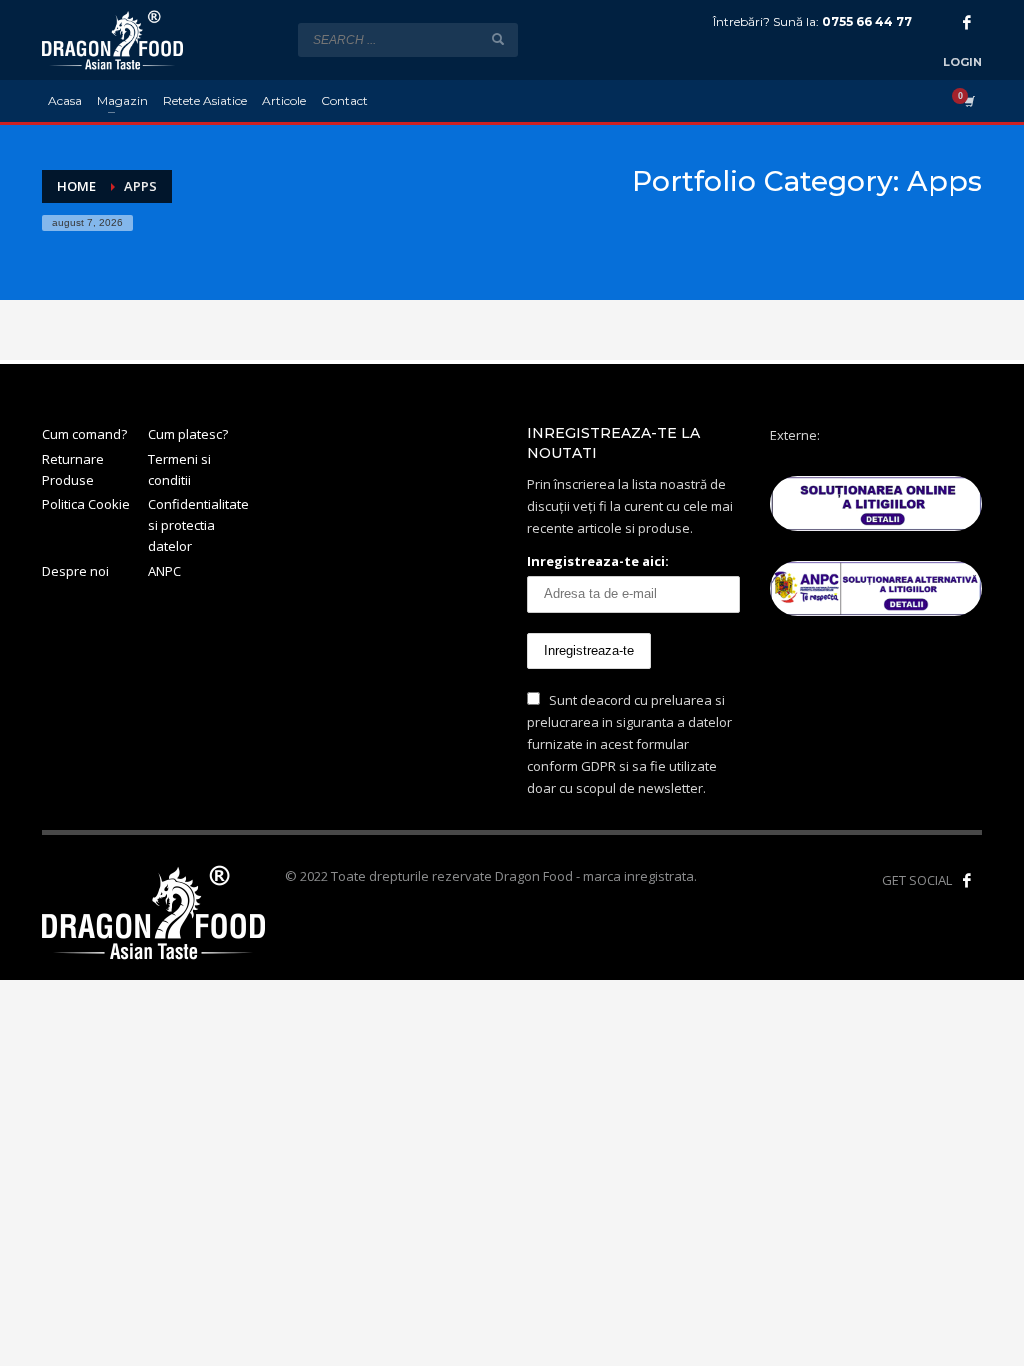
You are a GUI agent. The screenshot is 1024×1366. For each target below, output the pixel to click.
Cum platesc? (188, 434)
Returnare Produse (73, 469)
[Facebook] (967, 22)
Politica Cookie (86, 504)
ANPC (164, 571)
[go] (498, 39)
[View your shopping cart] (968, 101)
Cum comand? (84, 434)
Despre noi (75, 571)
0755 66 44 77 (867, 21)
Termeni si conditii (179, 469)
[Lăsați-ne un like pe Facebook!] (967, 880)
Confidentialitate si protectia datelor (198, 525)
